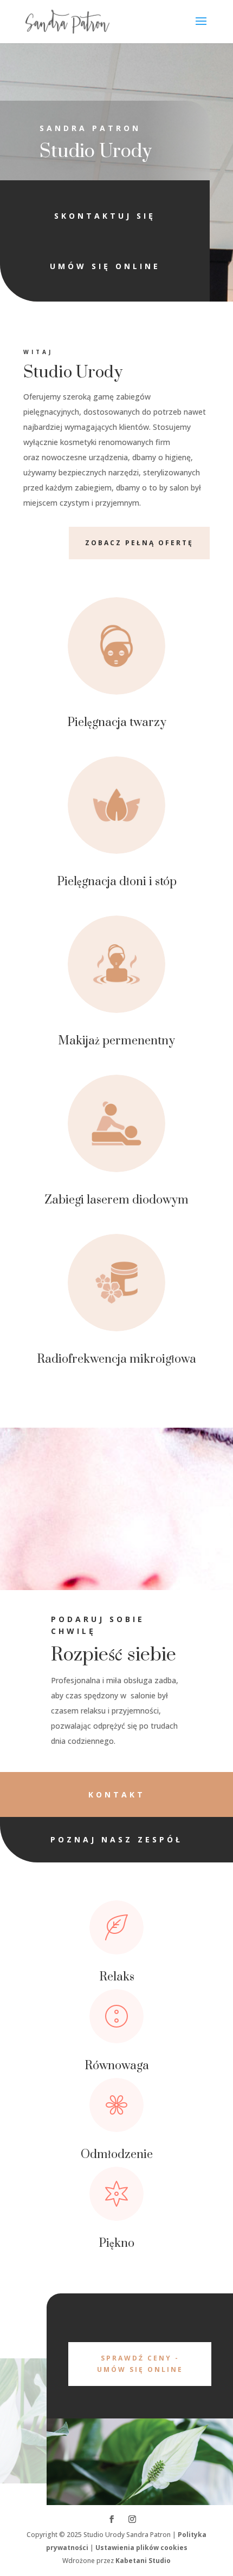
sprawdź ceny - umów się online (140, 2363)
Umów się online (105, 266)
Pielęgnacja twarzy (117, 723)
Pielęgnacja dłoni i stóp (117, 882)
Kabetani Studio (143, 2561)
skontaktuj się (105, 216)
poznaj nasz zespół (116, 1839)
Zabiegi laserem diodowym (116, 1200)
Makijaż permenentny (116, 1041)
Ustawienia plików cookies (141, 2548)
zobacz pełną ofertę (139, 543)
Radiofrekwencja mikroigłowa (116, 1359)
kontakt (117, 1794)
